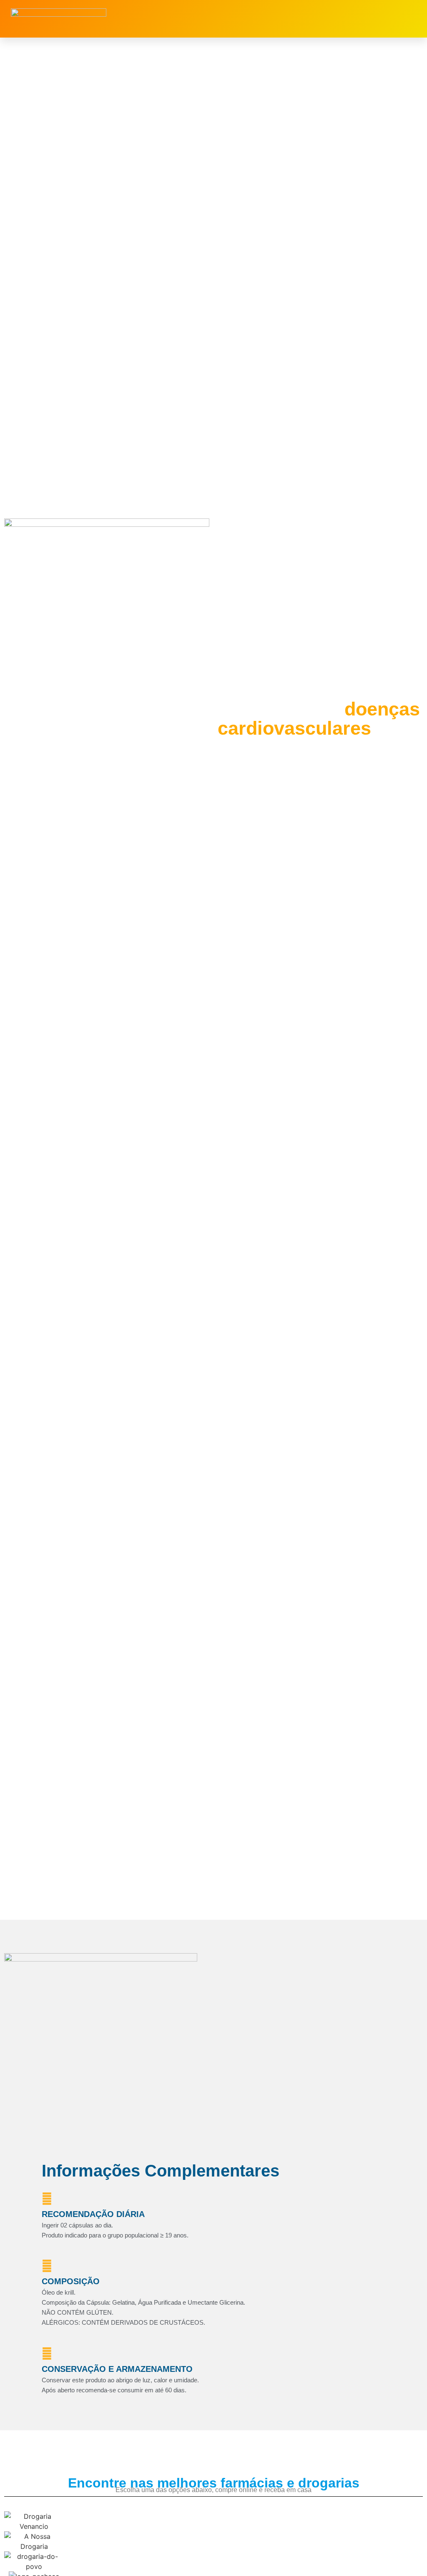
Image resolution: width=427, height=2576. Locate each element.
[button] (314, 19)
